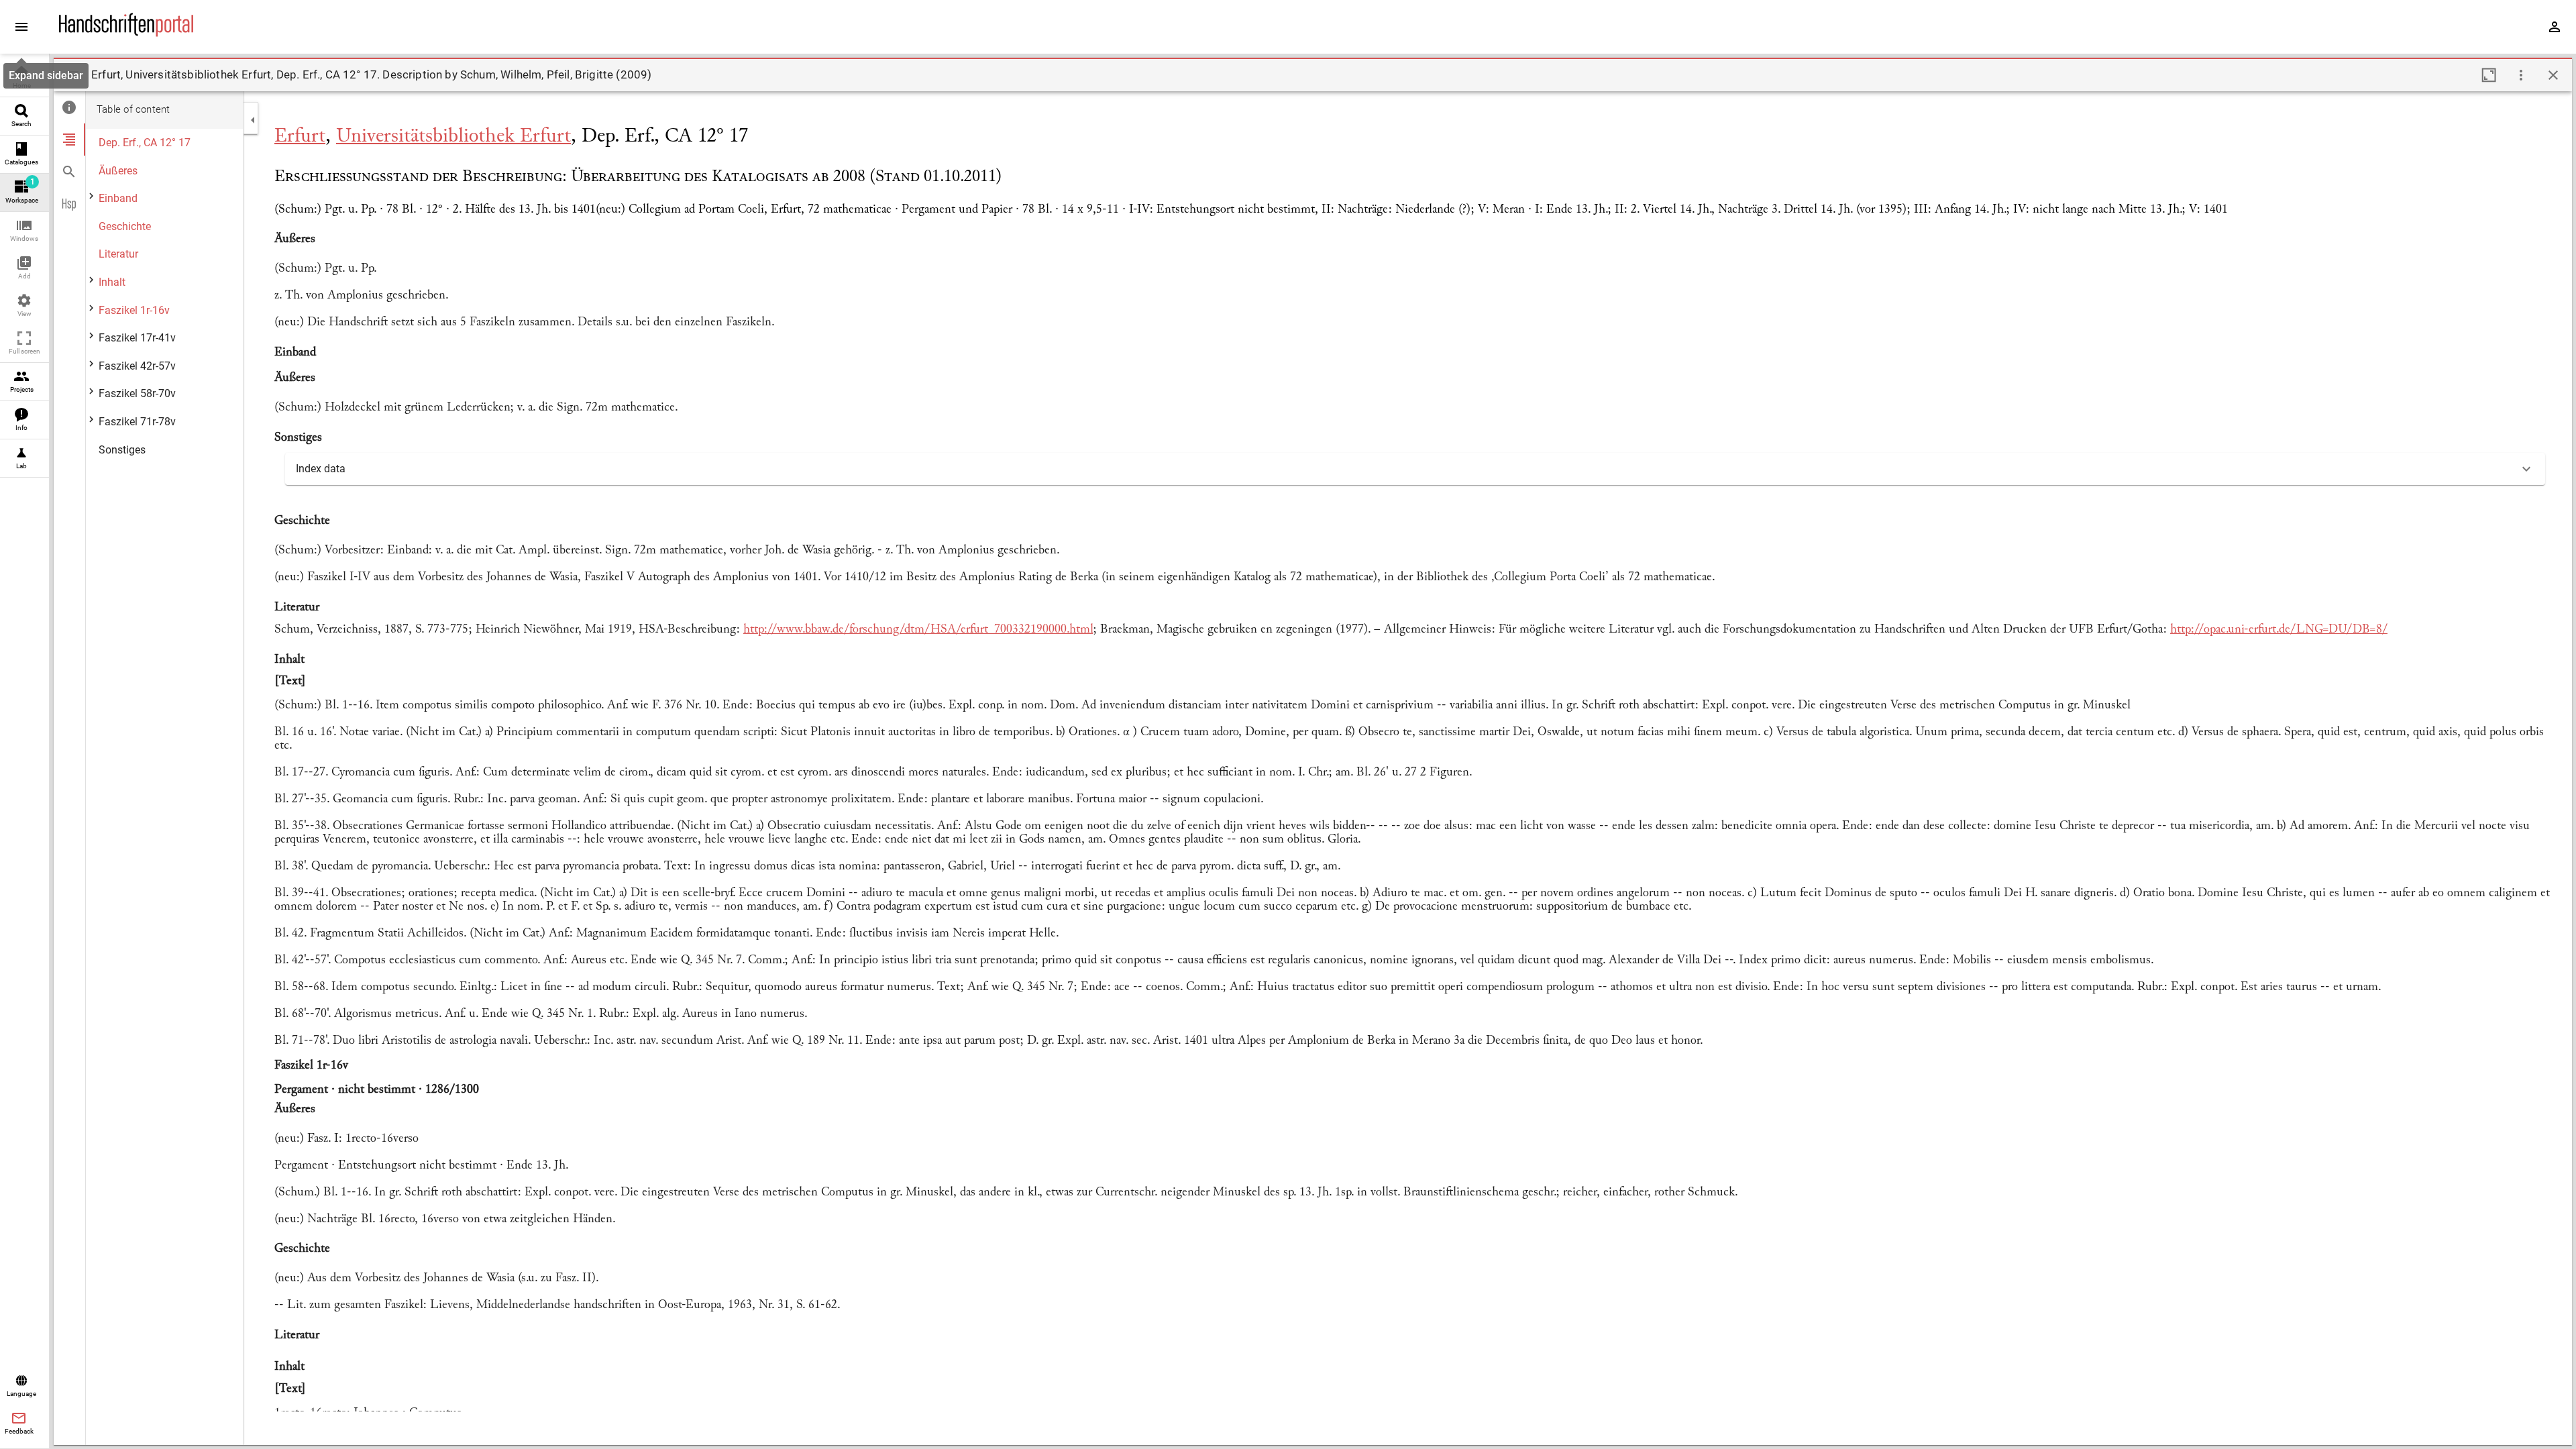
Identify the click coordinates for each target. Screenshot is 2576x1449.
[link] (24, 78)
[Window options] (2521, 75)
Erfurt (300, 137)
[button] (24, 231)
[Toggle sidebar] (72, 75)
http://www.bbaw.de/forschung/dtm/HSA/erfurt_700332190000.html (918, 630)
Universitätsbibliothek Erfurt (453, 137)
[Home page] (126, 33)
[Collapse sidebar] (253, 120)
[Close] (2553, 75)
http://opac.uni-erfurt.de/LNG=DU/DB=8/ (2279, 630)
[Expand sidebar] (21, 27)
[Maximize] (2489, 75)
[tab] (69, 107)
